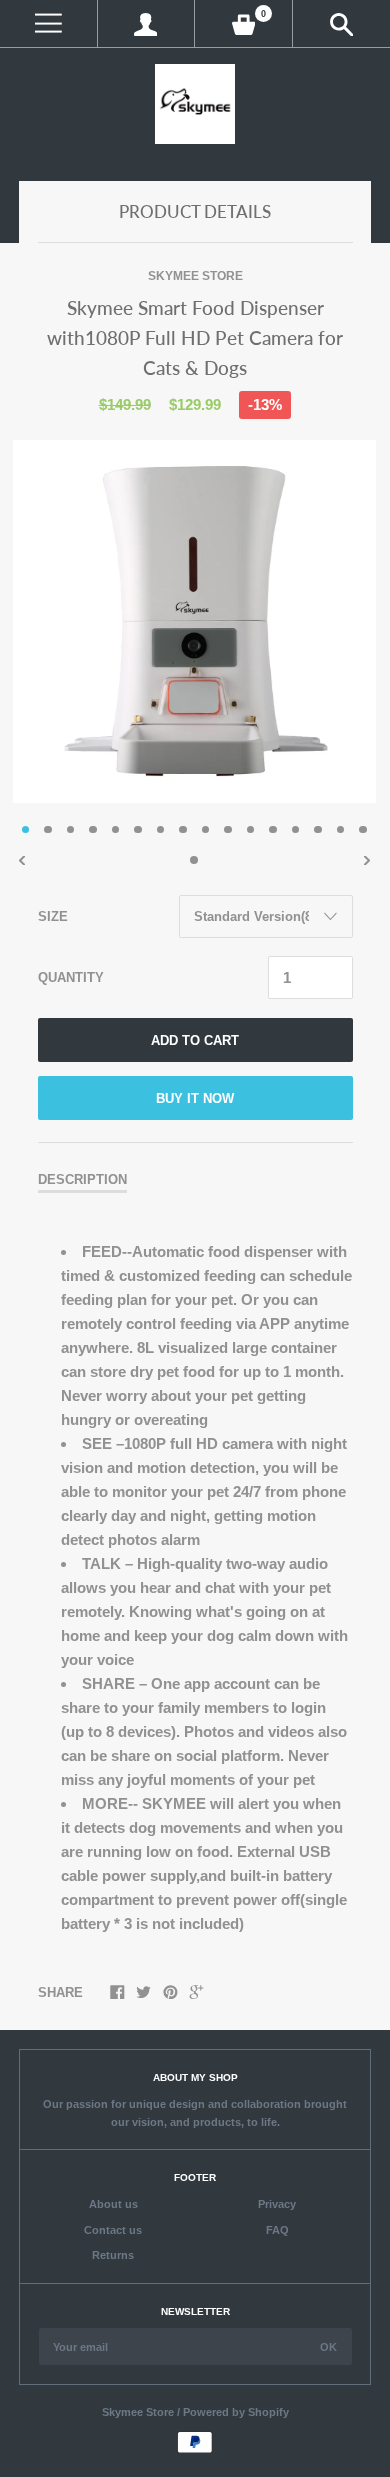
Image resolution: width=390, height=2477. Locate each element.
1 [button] (26, 830)
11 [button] (251, 830)
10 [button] (228, 830)
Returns (113, 2255)
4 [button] (93, 830)
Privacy (277, 2204)
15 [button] (341, 830)
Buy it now (195, 1098)
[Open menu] (48, 23)
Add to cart (195, 1040)
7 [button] (161, 830)
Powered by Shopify (236, 2412)
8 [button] (183, 830)
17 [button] (194, 860)
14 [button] (318, 830)
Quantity (71, 977)
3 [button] (71, 830)
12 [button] (273, 830)
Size (53, 916)
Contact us (113, 2230)
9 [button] (206, 830)
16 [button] (363, 830)
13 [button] (296, 830)
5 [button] (116, 830)
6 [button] (138, 830)
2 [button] (48, 830)
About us (113, 2204)
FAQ (277, 2230)
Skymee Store (195, 275)
